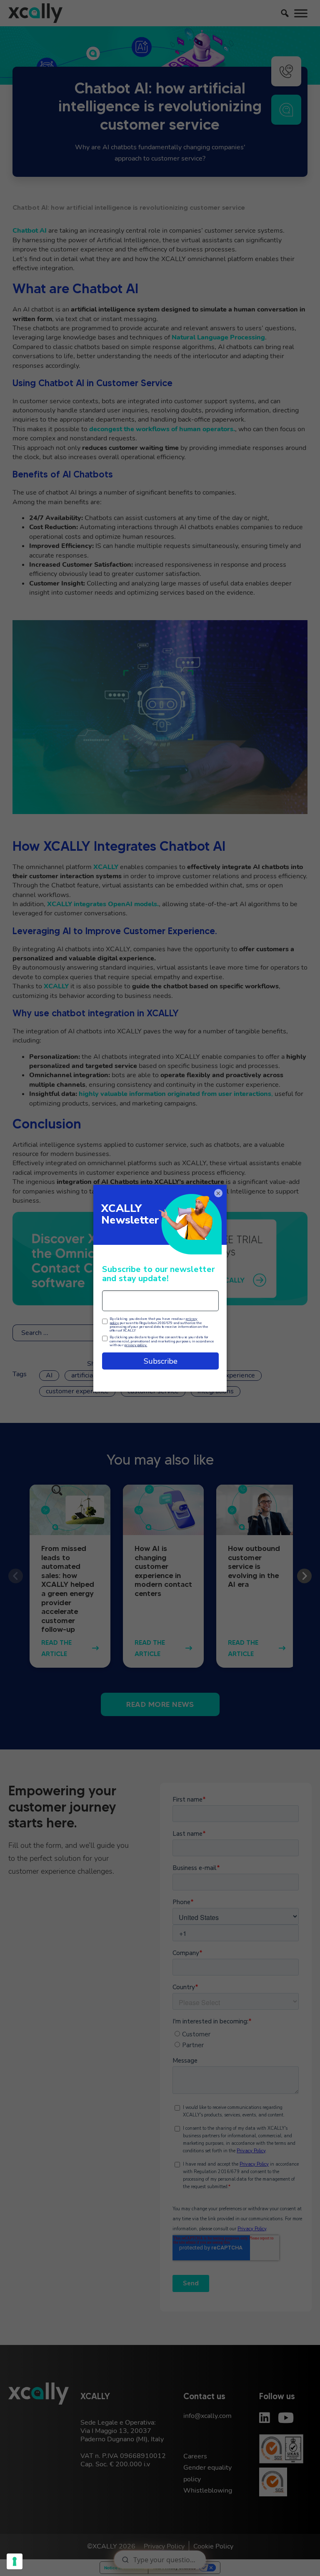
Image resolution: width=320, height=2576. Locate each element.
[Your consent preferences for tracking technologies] (15, 2561)
